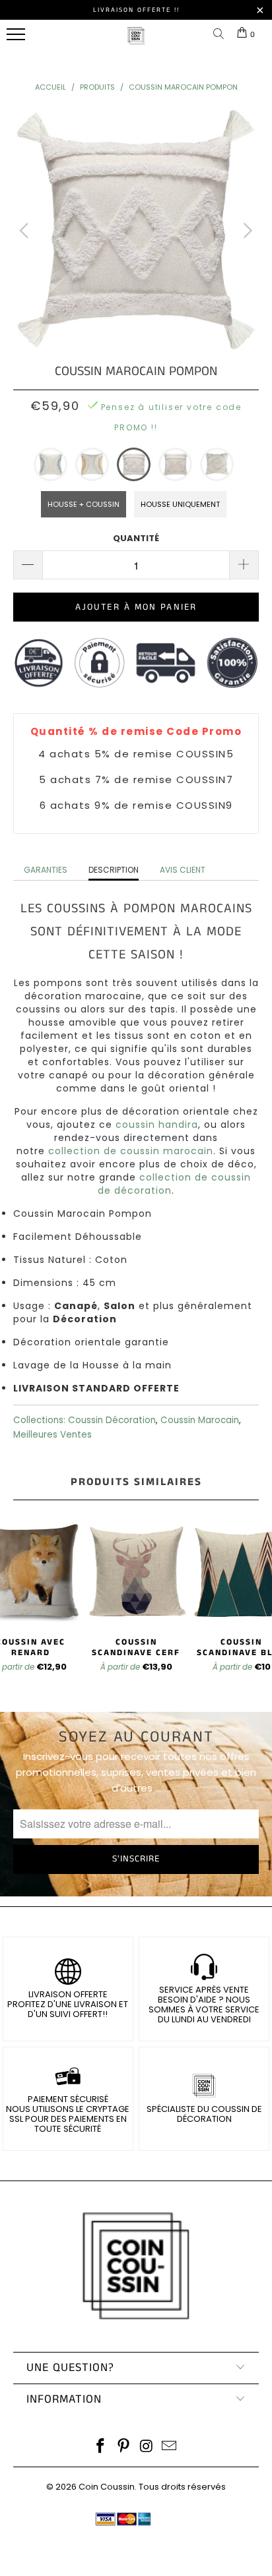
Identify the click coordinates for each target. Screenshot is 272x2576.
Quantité (136, 538)
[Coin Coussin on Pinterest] (124, 2447)
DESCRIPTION (114, 870)
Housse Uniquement (180, 504)
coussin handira (157, 1125)
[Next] (246, 231)
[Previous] (26, 231)
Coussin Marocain (200, 1420)
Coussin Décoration (112, 1420)
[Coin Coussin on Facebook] (101, 2447)
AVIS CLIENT (183, 870)
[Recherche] (221, 35)
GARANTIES (46, 870)
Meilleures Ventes (52, 1435)
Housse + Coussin (84, 504)
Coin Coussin (107, 2487)
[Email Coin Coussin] (170, 2447)
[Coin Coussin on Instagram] (147, 2447)
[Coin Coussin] (136, 43)
